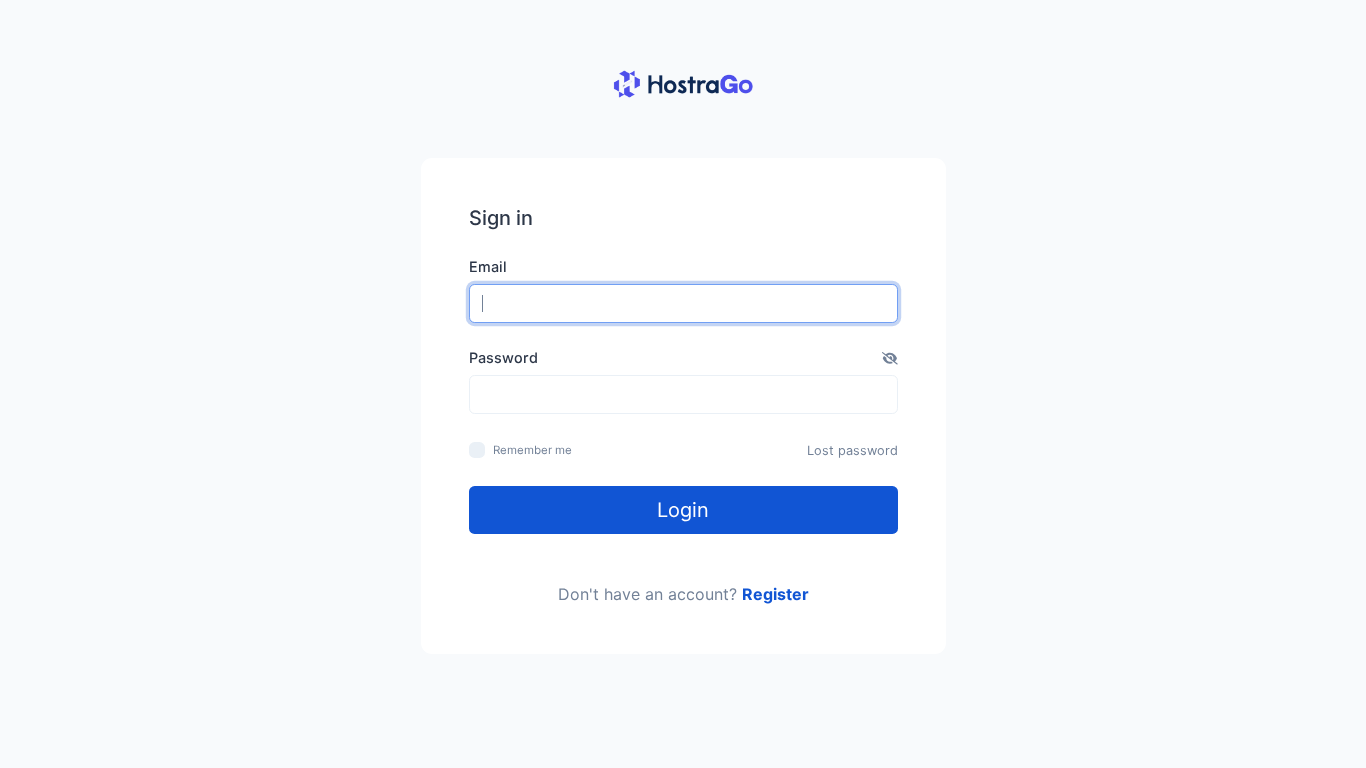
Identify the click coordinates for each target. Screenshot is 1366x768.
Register (775, 594)
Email (488, 266)
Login (683, 510)
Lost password (852, 450)
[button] (890, 358)
